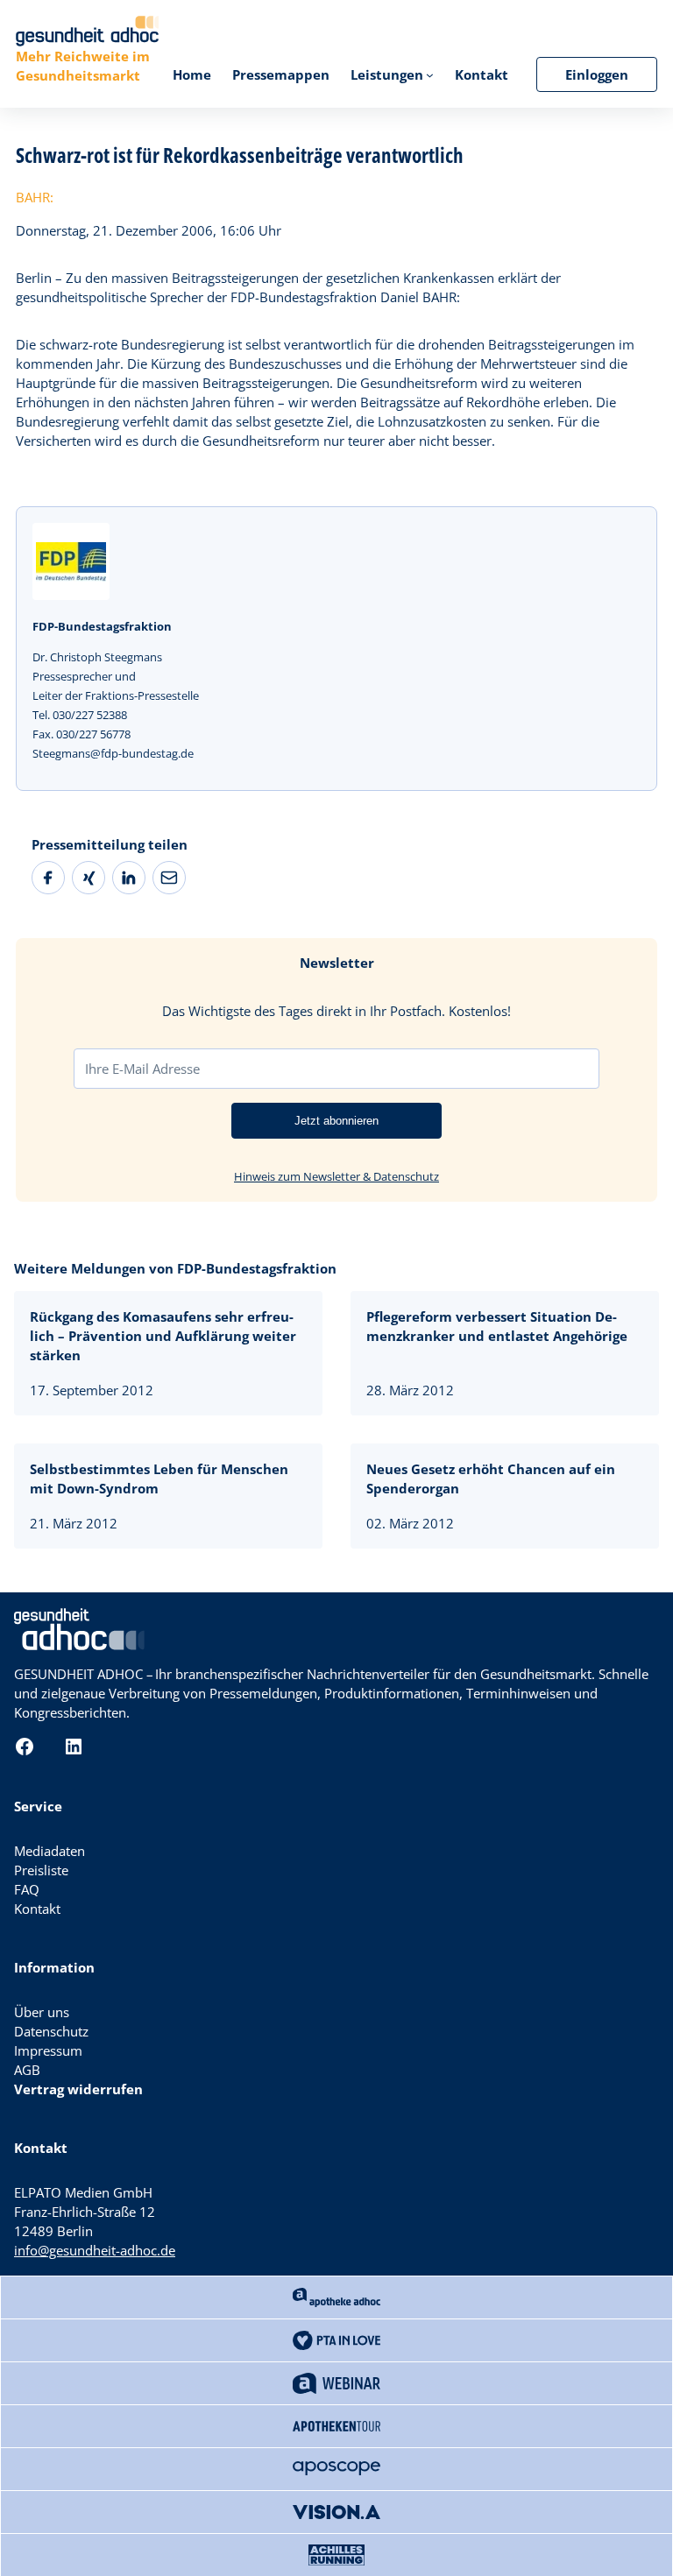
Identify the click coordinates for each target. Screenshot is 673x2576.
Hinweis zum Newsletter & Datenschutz (336, 1176)
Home (192, 74)
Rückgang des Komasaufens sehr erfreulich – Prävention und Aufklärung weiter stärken (163, 1336)
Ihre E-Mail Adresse (142, 1069)
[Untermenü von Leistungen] (430, 75)
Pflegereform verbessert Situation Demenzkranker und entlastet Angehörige (497, 1326)
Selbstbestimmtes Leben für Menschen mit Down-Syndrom (159, 1479)
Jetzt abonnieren (336, 1121)
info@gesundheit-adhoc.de (95, 2250)
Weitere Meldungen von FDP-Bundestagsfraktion (175, 1268)
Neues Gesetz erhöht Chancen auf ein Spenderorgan (491, 1479)
